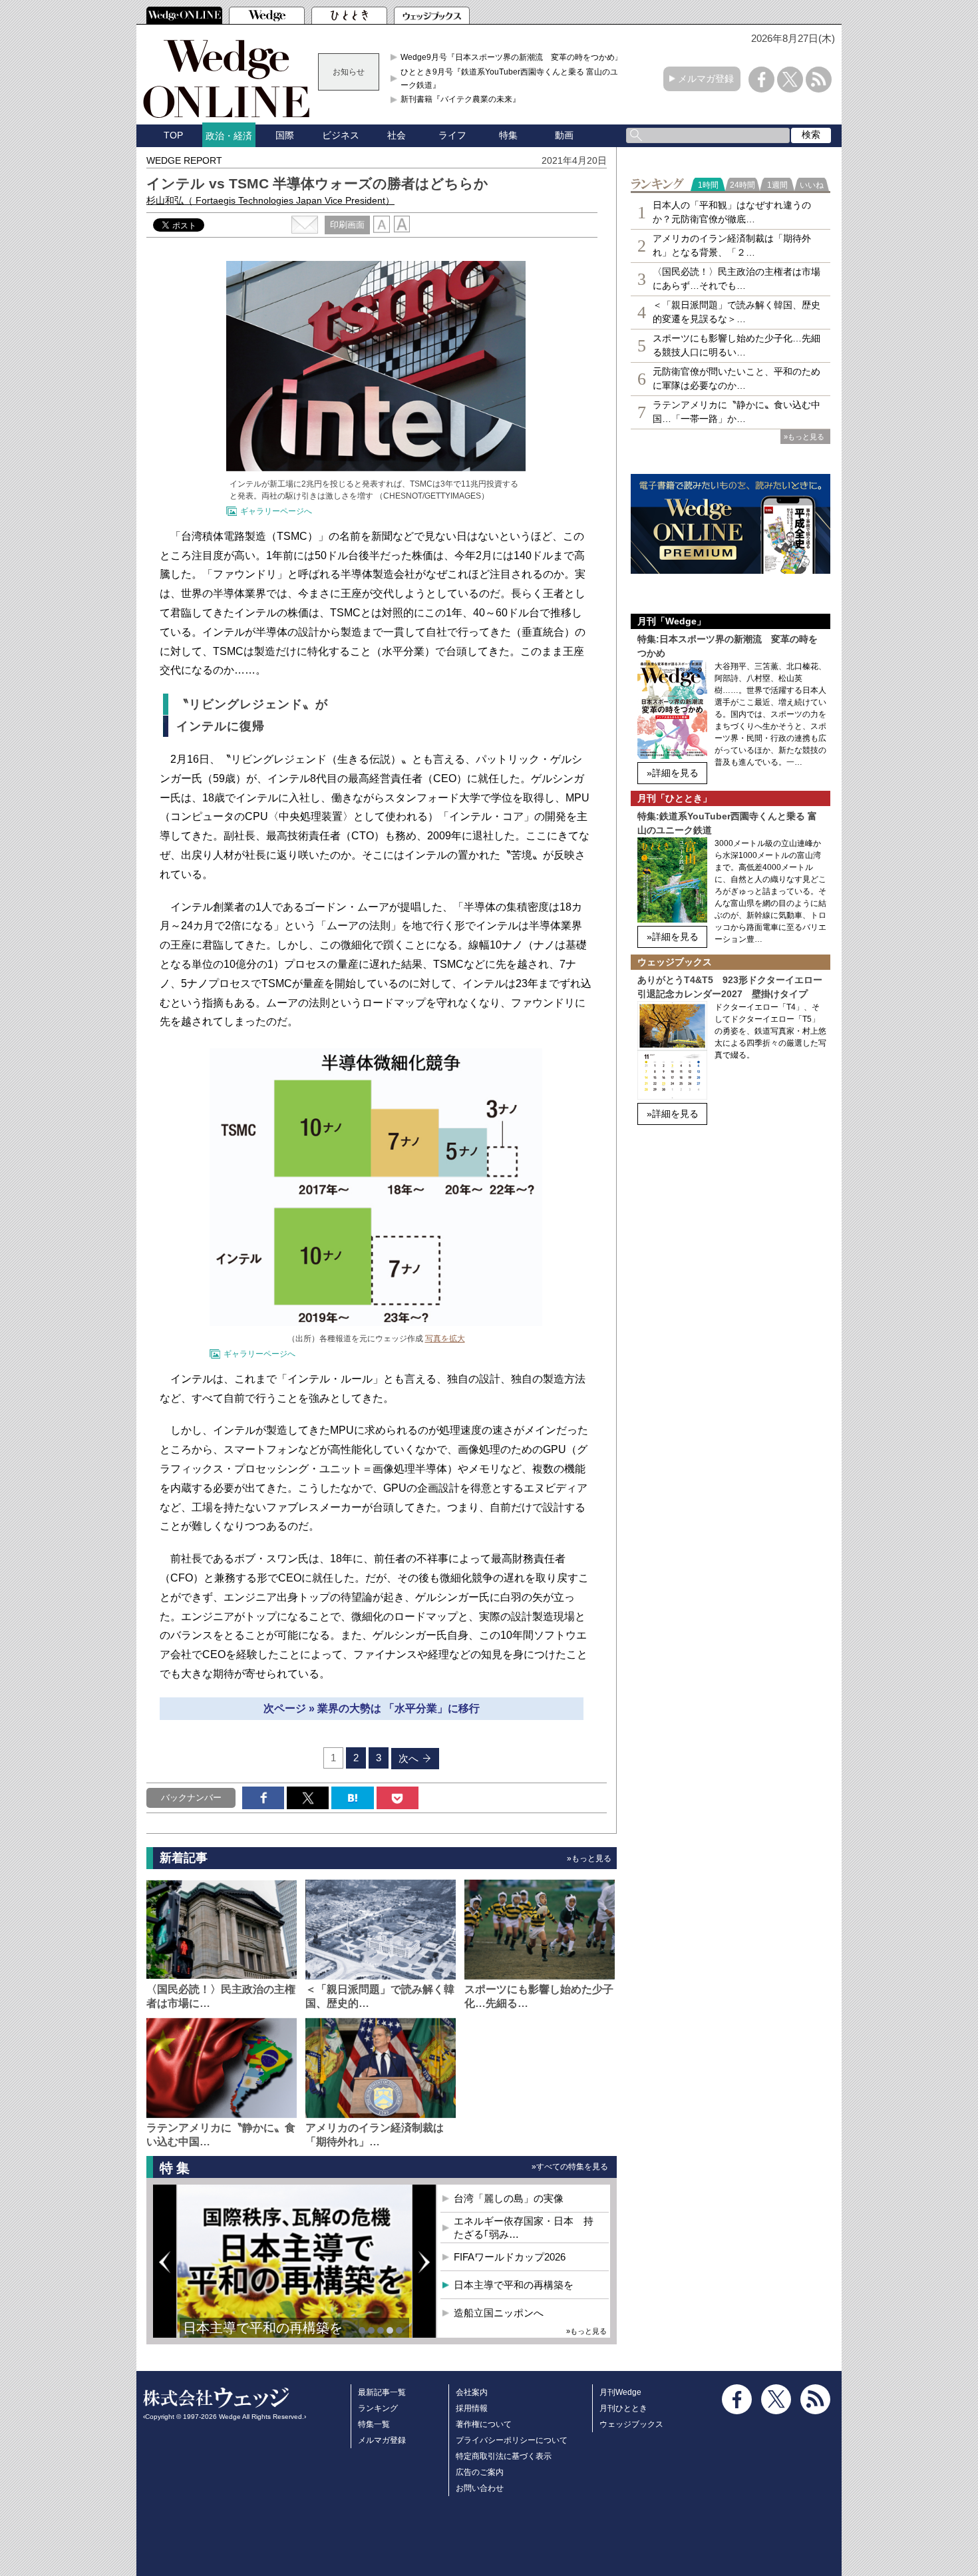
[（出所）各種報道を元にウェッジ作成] (376, 1322)
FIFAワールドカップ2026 (510, 2257)
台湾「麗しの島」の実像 (509, 2198)
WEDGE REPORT (184, 160)
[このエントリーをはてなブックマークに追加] (352, 1798)
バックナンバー (191, 1798)
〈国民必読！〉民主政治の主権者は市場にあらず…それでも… (736, 279)
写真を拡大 (445, 1339)
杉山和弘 (270, 200)
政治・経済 (229, 136)
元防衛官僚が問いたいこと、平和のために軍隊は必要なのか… (736, 378)
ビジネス (341, 135)
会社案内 (472, 2392)
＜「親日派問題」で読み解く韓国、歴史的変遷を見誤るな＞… (736, 312)
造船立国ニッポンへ (499, 2313)
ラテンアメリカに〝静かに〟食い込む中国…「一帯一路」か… (736, 412)
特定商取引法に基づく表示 (504, 2456)
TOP (173, 135)
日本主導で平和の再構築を (263, 2328)
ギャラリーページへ (276, 511)
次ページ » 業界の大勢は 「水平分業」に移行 (372, 1708)
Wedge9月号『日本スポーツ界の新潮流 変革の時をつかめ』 (512, 57)
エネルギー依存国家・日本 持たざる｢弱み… (524, 2228)
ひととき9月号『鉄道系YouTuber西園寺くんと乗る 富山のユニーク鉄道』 (513, 79)
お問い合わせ (480, 2488)
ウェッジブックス (631, 2424)
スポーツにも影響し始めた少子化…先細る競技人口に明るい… (736, 345)
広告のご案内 (480, 2472)
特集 (508, 135)
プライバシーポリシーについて (512, 2440)
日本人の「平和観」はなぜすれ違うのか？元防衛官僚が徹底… (732, 212)
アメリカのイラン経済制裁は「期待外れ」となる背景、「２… (732, 245)
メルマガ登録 (706, 79)
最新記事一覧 (382, 2392)
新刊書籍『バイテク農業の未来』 (460, 99)
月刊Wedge (620, 2392)
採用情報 (472, 2408)
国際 (285, 135)
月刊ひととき (623, 2408)
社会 (397, 135)
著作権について (484, 2424)
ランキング (378, 2408)
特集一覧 (374, 2424)
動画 (564, 135)
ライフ (452, 135)
